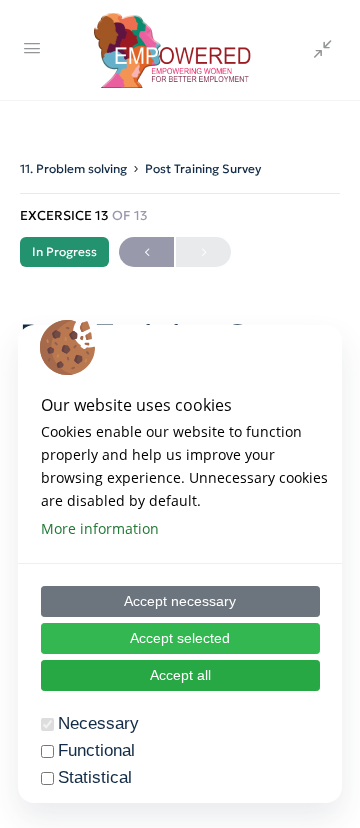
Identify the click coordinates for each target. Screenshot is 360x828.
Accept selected (180, 638)
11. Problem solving (73, 168)
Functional (96, 750)
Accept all (180, 675)
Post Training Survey (203, 168)
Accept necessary (180, 601)
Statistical (95, 777)
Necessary (98, 723)
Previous (146, 252)
